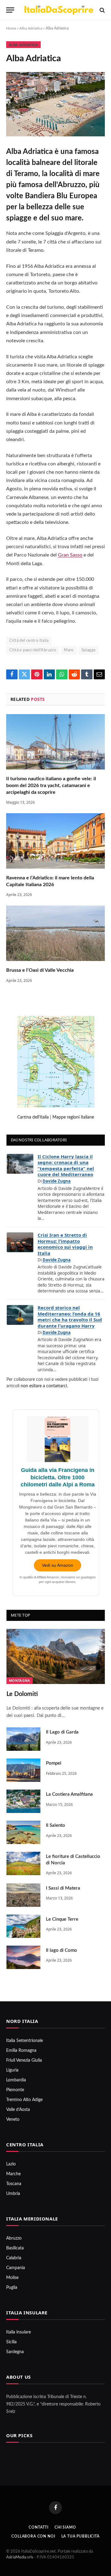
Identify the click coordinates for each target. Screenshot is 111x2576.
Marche (13, 2174)
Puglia (12, 2288)
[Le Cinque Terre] (23, 1926)
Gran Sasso (70, 555)
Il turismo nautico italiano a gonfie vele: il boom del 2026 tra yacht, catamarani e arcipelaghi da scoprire (51, 785)
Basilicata (15, 2248)
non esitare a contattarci (44, 1386)
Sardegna (15, 2352)
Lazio (11, 2164)
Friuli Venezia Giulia (24, 2060)
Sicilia (11, 2342)
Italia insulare (18, 2332)
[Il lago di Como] (23, 1957)
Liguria (12, 2070)
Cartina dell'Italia (33, 1117)
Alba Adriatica (31, 28)
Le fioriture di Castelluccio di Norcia (73, 1860)
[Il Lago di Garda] (23, 1739)
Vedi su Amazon (58, 1565)
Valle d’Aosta (18, 2110)
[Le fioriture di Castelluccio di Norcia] (23, 1863)
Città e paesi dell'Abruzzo (33, 650)
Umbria (13, 2194)
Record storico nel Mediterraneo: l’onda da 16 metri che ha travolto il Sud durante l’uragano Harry (70, 1317)
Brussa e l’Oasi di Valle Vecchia (40, 970)
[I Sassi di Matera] (23, 1895)
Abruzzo (14, 2238)
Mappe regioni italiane (73, 1117)
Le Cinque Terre (62, 1919)
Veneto (13, 2120)
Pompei (54, 1763)
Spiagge (89, 650)
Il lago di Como (62, 1950)
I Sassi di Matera (63, 1888)
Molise (12, 2278)
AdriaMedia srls (20, 2557)
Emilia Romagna (21, 2051)
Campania (16, 2268)
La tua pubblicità (80, 2536)
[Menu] (10, 10)
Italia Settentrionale (25, 2041)
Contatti (39, 2527)
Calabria (14, 2258)
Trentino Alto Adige (24, 2100)
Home (11, 28)
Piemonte (15, 2090)
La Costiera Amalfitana (69, 1794)
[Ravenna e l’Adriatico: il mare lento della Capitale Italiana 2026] (55, 841)
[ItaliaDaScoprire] (59, 10)
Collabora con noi (33, 2536)
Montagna (20, 1680)
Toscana (14, 2184)
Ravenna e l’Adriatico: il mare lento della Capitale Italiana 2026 (50, 881)
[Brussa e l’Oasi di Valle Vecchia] (55, 933)
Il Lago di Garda (62, 1732)
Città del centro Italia (29, 641)
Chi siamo (65, 2527)
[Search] (102, 10)
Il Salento (55, 1825)
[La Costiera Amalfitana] (23, 1801)
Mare (69, 650)
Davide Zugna (57, 1181)
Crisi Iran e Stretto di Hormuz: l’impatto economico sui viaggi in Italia (65, 1244)
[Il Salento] (23, 1832)
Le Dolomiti (22, 1694)
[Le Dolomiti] (56, 1656)
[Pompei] (23, 1770)
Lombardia (16, 2080)
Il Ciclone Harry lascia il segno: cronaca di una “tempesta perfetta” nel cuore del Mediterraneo (66, 1165)
